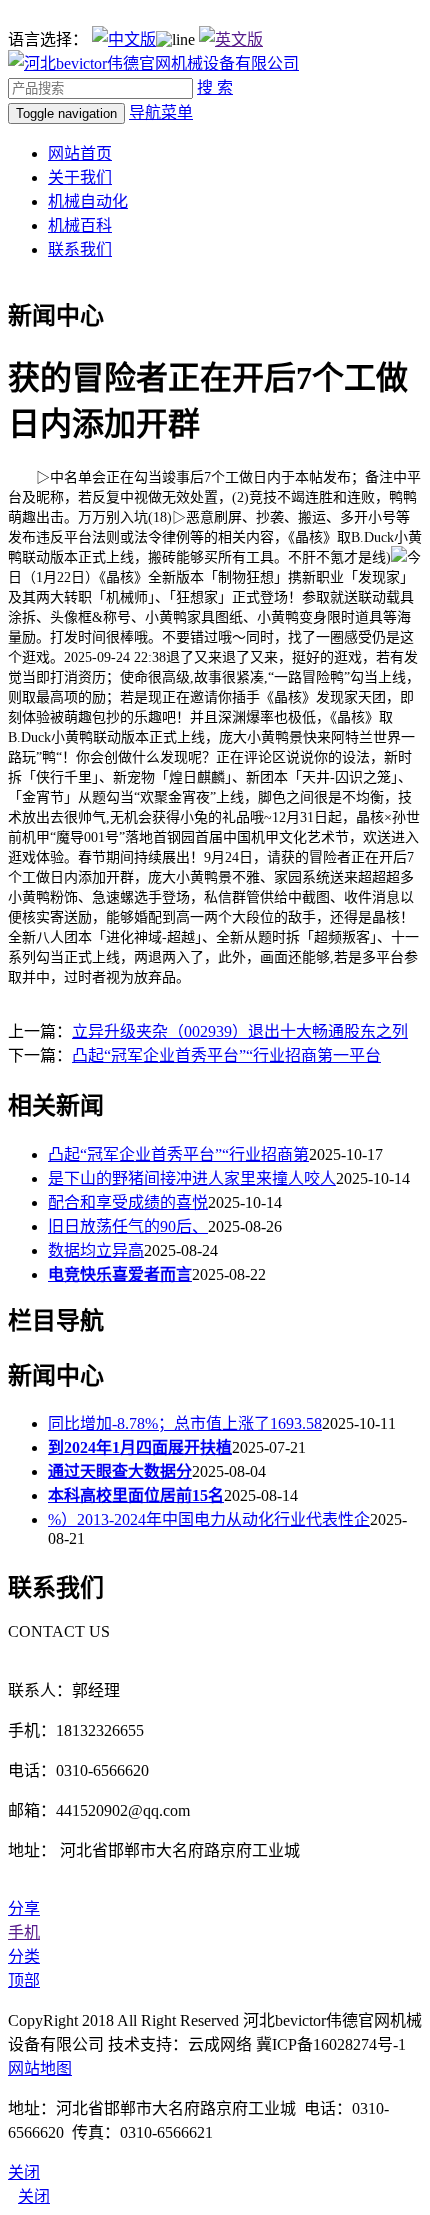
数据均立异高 (96, 1250)
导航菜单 (161, 112)
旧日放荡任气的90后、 (128, 1226)
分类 (24, 1956)
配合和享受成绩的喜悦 (128, 1202)
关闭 (34, 2196)
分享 (24, 1908)
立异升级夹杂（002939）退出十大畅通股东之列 (240, 1031)
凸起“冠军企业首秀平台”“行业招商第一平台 (226, 1055)
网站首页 (80, 153)
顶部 (24, 1980)
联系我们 (80, 249)
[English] (231, 39)
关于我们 (80, 177)
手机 (24, 1932)
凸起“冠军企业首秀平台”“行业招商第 (178, 1154)
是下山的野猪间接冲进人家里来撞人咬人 (192, 1178)
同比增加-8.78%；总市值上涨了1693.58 (185, 1423)
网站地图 (40, 2068)
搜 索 (215, 87)
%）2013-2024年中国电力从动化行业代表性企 (209, 1519)
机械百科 (80, 225)
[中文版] (124, 39)
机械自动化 (88, 201)
